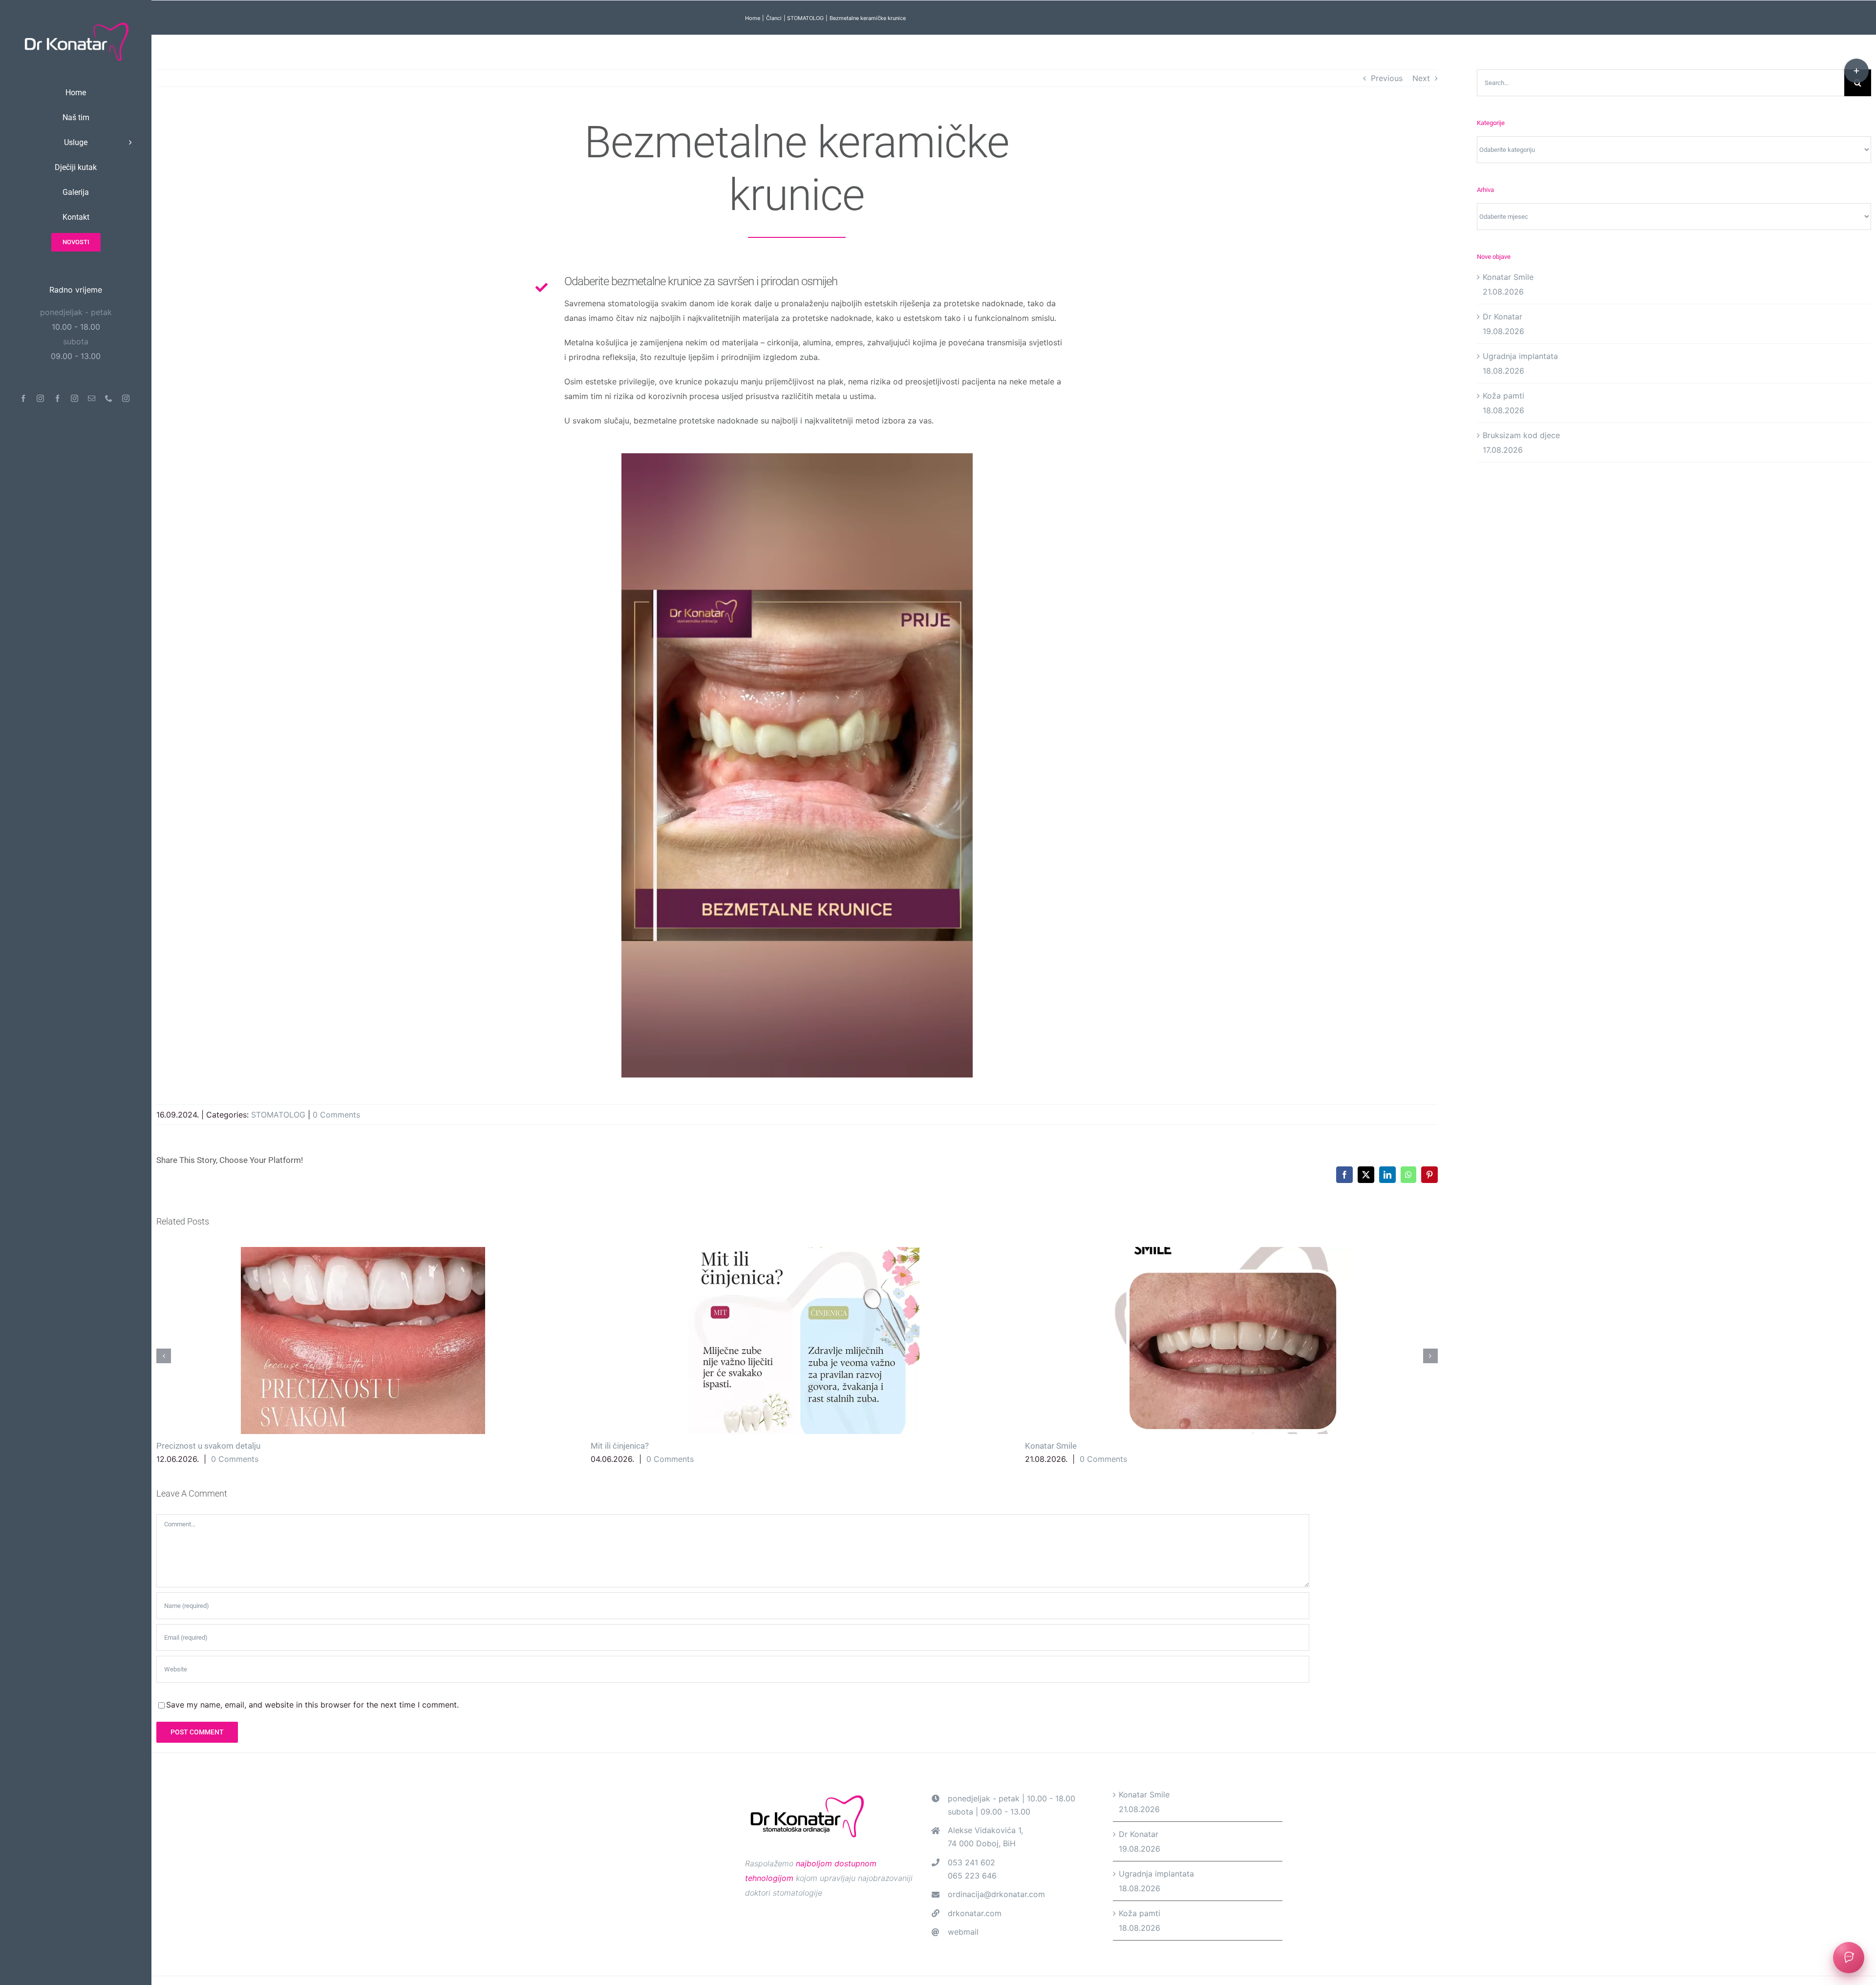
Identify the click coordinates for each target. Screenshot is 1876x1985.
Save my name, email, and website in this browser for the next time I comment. (312, 1705)
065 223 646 (972, 1876)
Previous (1387, 78)
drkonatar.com (975, 1913)
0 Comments (336, 1115)
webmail (963, 1932)
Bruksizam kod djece (1521, 435)
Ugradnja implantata (217, 1341)
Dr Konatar (1503, 317)
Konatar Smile (1508, 277)
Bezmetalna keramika (651, 1341)
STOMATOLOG (278, 1115)
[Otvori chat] (1849, 1958)
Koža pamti (1503, 396)
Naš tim (1328, 1446)
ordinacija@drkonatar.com (996, 1894)
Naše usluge (1086, 1341)
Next (1421, 78)
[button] (164, 1356)
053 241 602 (971, 1862)
